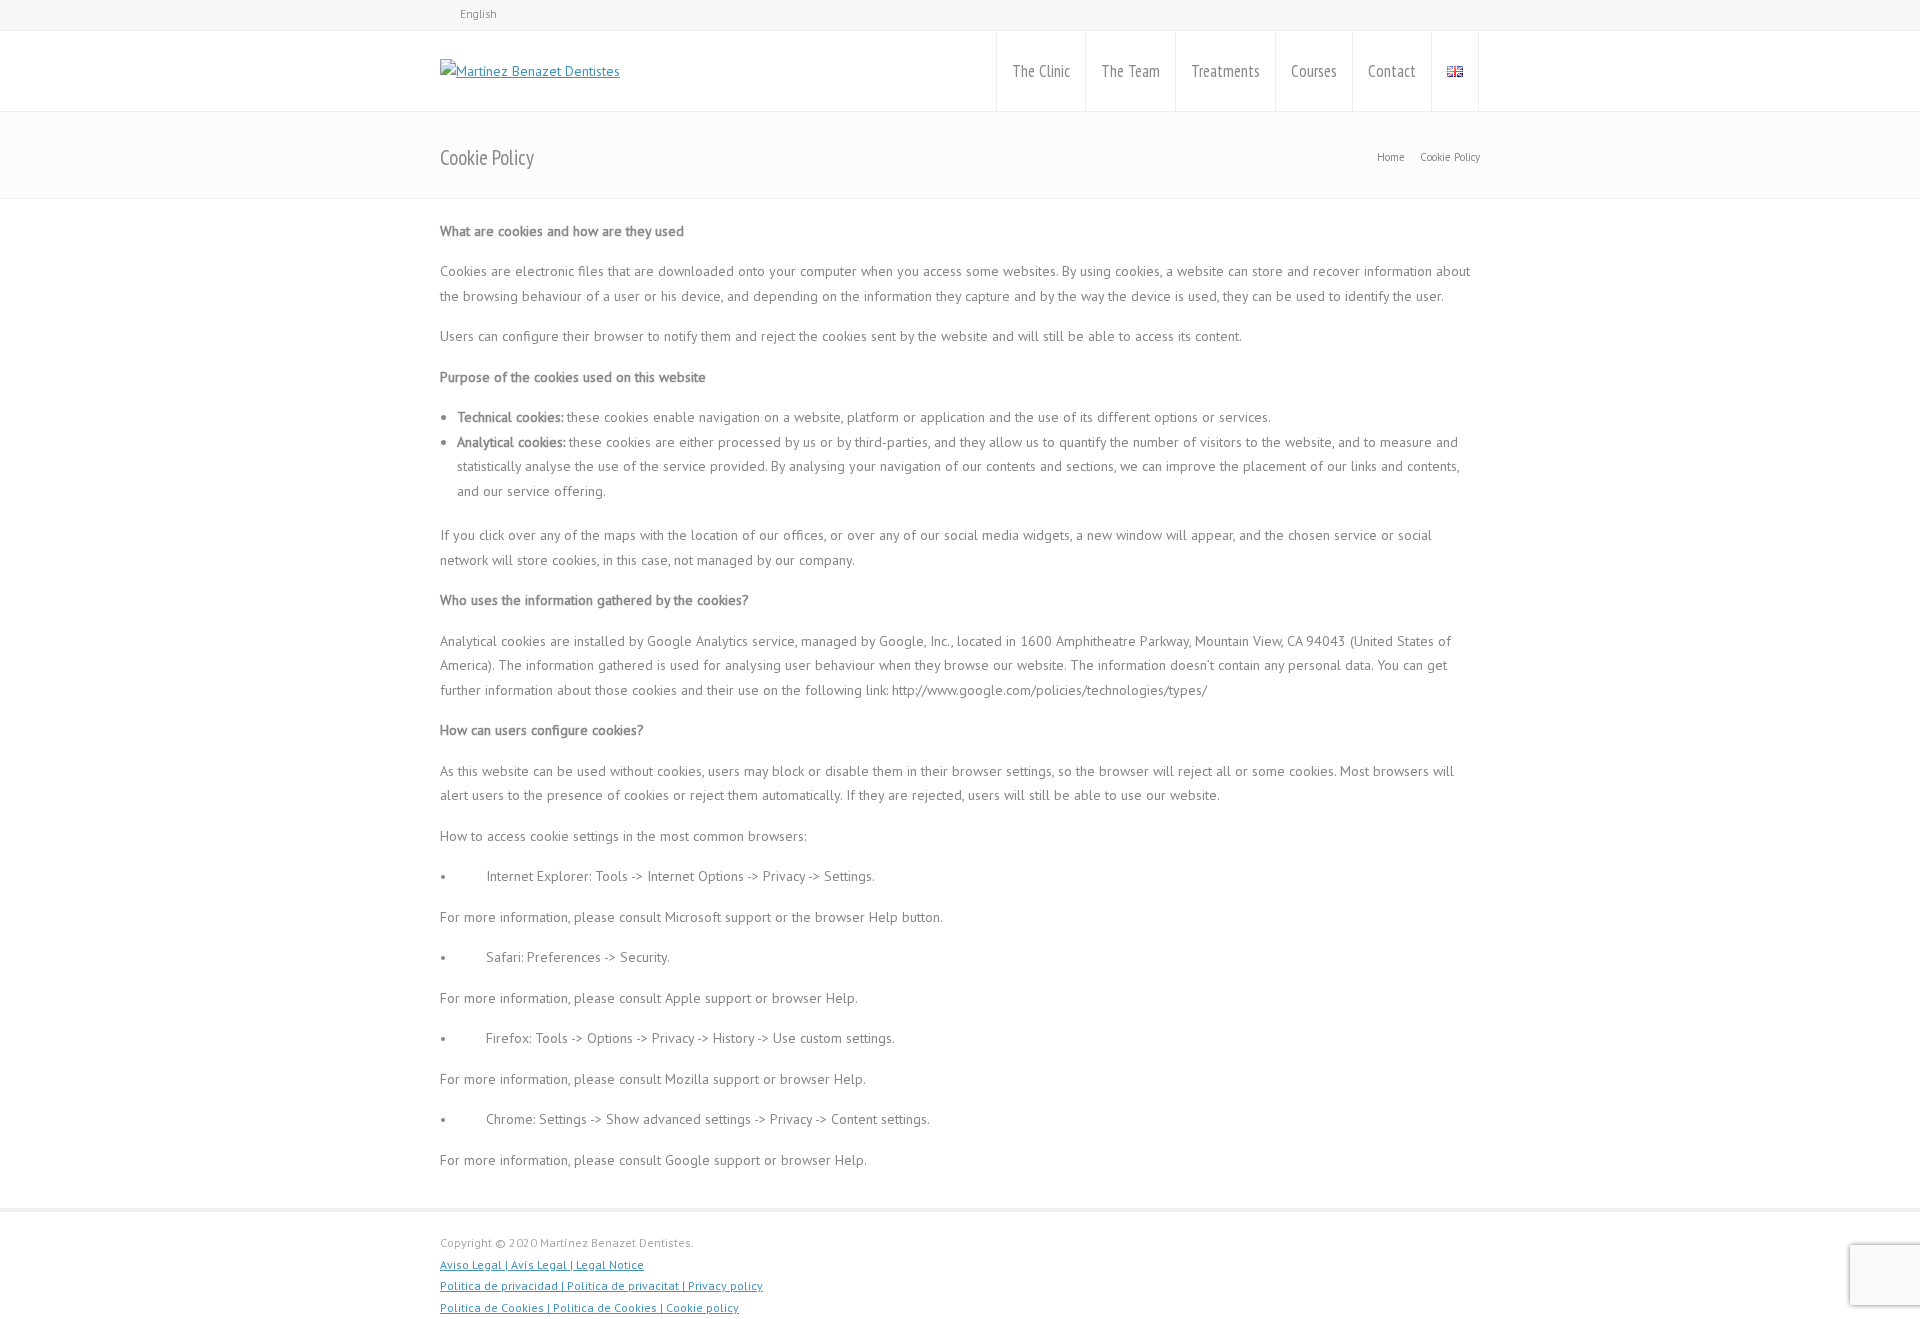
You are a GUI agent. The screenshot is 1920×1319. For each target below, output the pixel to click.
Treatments (1225, 71)
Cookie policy (702, 1307)
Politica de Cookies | (496, 1307)
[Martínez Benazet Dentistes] (530, 71)
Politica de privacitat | (627, 1285)
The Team (1130, 71)
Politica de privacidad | (503, 1285)
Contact (1392, 71)
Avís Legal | (540, 1264)
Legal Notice (608, 1264)
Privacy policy (725, 1285)
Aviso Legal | (474, 1264)
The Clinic (1041, 71)
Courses (1314, 71)
